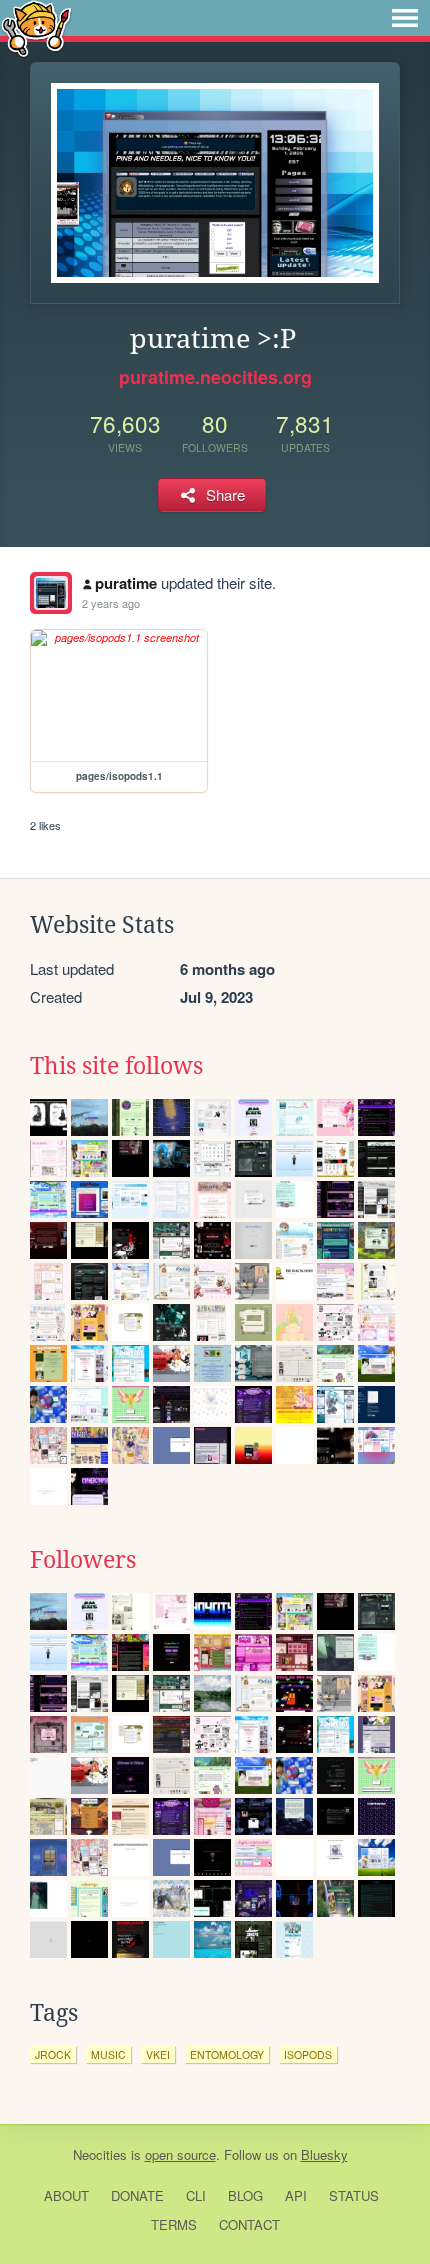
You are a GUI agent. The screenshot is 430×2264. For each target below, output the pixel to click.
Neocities (100, 2154)
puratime (126, 583)
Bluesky (324, 2154)
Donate (137, 2195)
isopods (308, 2054)
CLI (196, 2195)
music (108, 2054)
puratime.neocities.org (215, 377)
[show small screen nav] (405, 18)
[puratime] (51, 593)
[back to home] (36, 27)
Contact (249, 2224)
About (66, 2195)
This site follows (116, 1066)
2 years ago (111, 603)
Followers (83, 1560)
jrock (53, 2054)
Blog (245, 2195)
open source (180, 2154)
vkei (158, 2054)
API (296, 2195)
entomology (227, 2054)
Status (354, 2195)
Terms (174, 2224)
